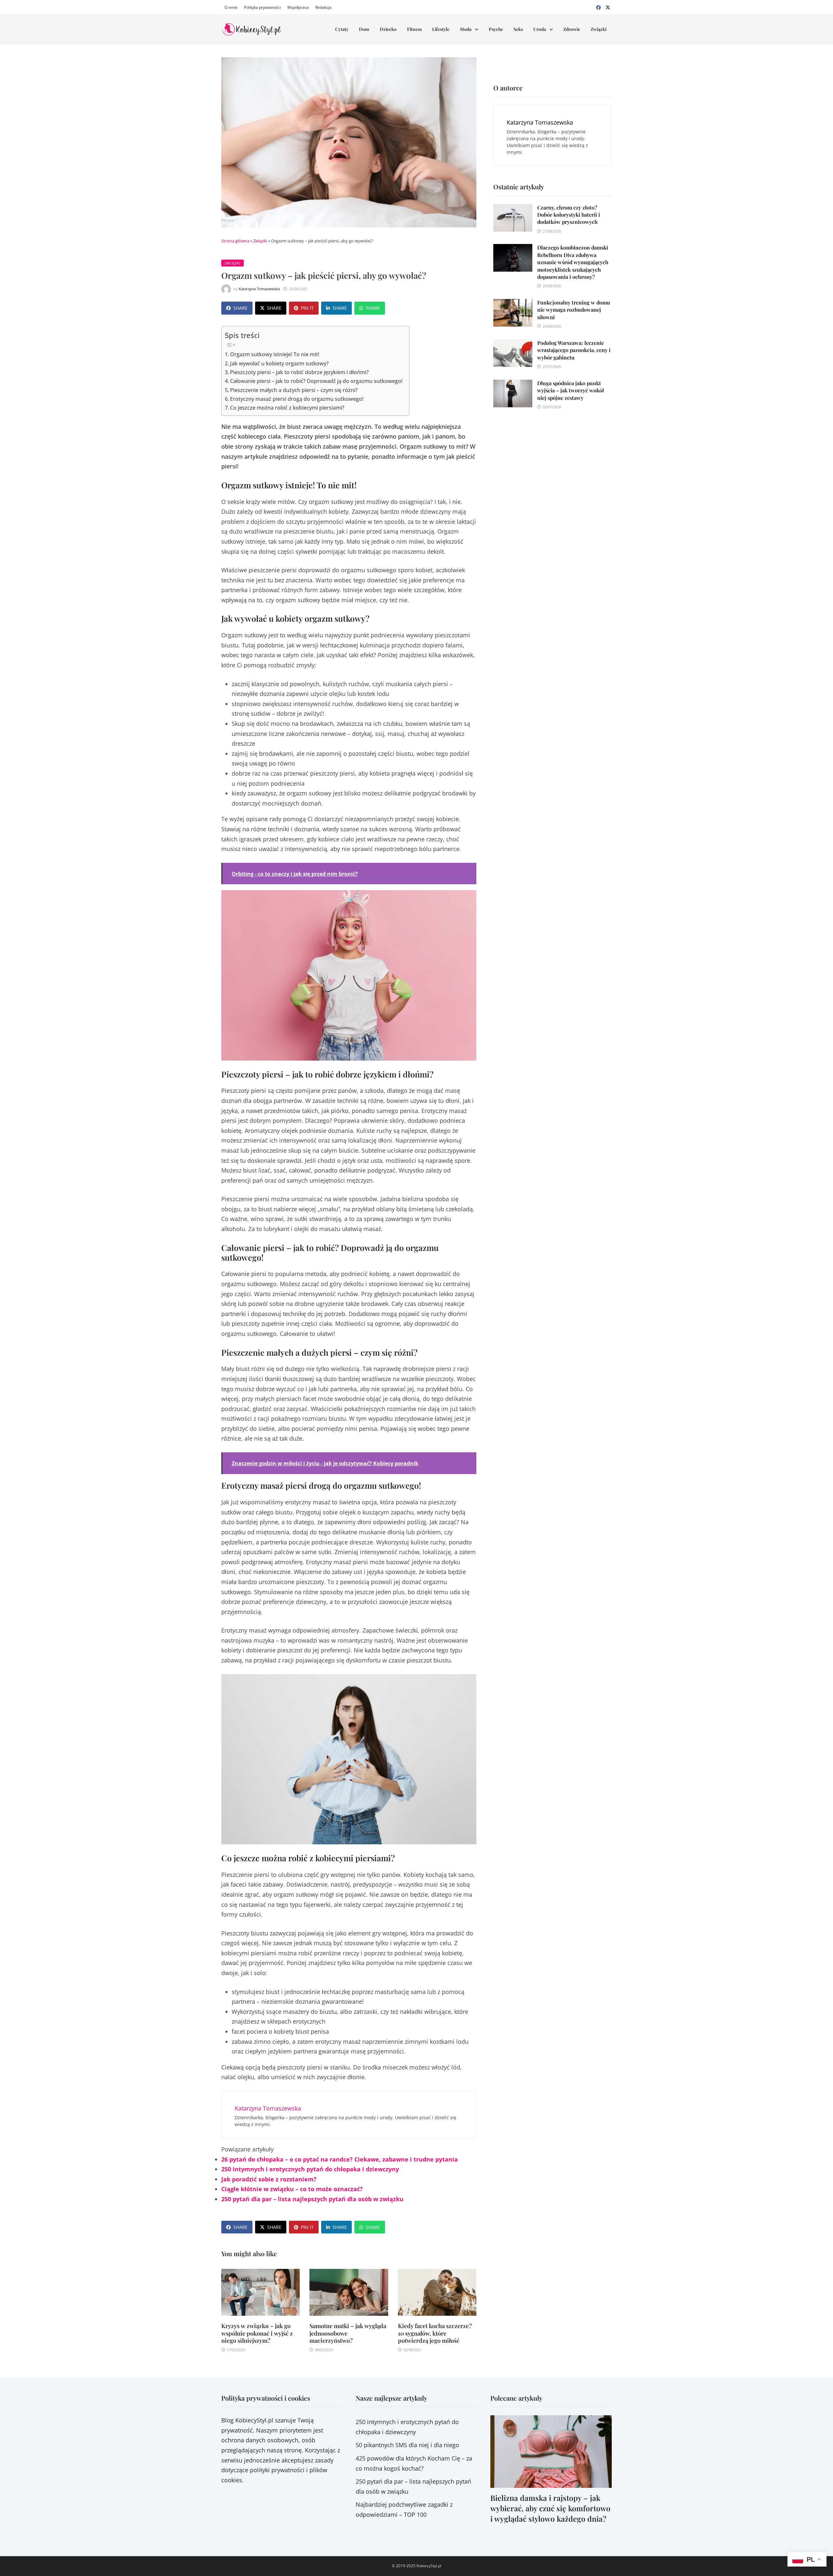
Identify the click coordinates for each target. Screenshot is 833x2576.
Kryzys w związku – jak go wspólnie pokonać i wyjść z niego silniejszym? (257, 2333)
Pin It (307, 308)
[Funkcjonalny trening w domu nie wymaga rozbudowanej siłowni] (513, 304)
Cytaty (342, 29)
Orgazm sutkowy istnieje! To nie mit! (275, 354)
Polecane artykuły (516, 2398)
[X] (608, 7)
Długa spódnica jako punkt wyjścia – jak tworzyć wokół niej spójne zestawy (571, 390)
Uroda (540, 29)
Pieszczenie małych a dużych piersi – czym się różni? (294, 390)
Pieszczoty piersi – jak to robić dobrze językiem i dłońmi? (299, 372)
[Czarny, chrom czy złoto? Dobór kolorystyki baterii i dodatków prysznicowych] (513, 209)
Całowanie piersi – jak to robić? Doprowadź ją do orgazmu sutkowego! (316, 381)
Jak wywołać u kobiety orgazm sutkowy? (279, 363)
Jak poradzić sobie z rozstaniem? (269, 2179)
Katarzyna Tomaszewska (259, 289)
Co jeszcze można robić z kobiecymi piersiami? (287, 408)
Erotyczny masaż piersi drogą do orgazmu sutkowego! (297, 399)
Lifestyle (441, 29)
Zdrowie (572, 29)
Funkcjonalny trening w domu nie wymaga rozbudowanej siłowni (574, 310)
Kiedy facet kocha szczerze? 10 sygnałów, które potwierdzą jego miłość (435, 2333)
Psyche (496, 29)
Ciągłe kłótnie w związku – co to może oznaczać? (292, 2189)
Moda (466, 29)
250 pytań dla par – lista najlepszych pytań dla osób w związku (312, 2199)
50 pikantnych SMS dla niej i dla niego (407, 2445)
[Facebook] (599, 7)
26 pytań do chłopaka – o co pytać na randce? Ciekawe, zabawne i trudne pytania (340, 2159)
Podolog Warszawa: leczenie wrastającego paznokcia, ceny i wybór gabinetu (574, 350)
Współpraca (298, 7)
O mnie (231, 7)
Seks (518, 29)
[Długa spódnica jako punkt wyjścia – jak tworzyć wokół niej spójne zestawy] (513, 385)
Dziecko (388, 29)
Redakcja (323, 7)
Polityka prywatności (262, 7)
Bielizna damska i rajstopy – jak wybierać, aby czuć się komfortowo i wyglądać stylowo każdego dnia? (550, 2508)
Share (240, 308)
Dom (364, 29)
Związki (599, 29)
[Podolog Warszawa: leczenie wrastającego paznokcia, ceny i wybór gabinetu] (513, 344)
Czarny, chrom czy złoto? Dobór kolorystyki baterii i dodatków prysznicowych (569, 215)
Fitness (414, 29)
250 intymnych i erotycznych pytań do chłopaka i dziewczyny (310, 2169)
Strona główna (235, 241)
